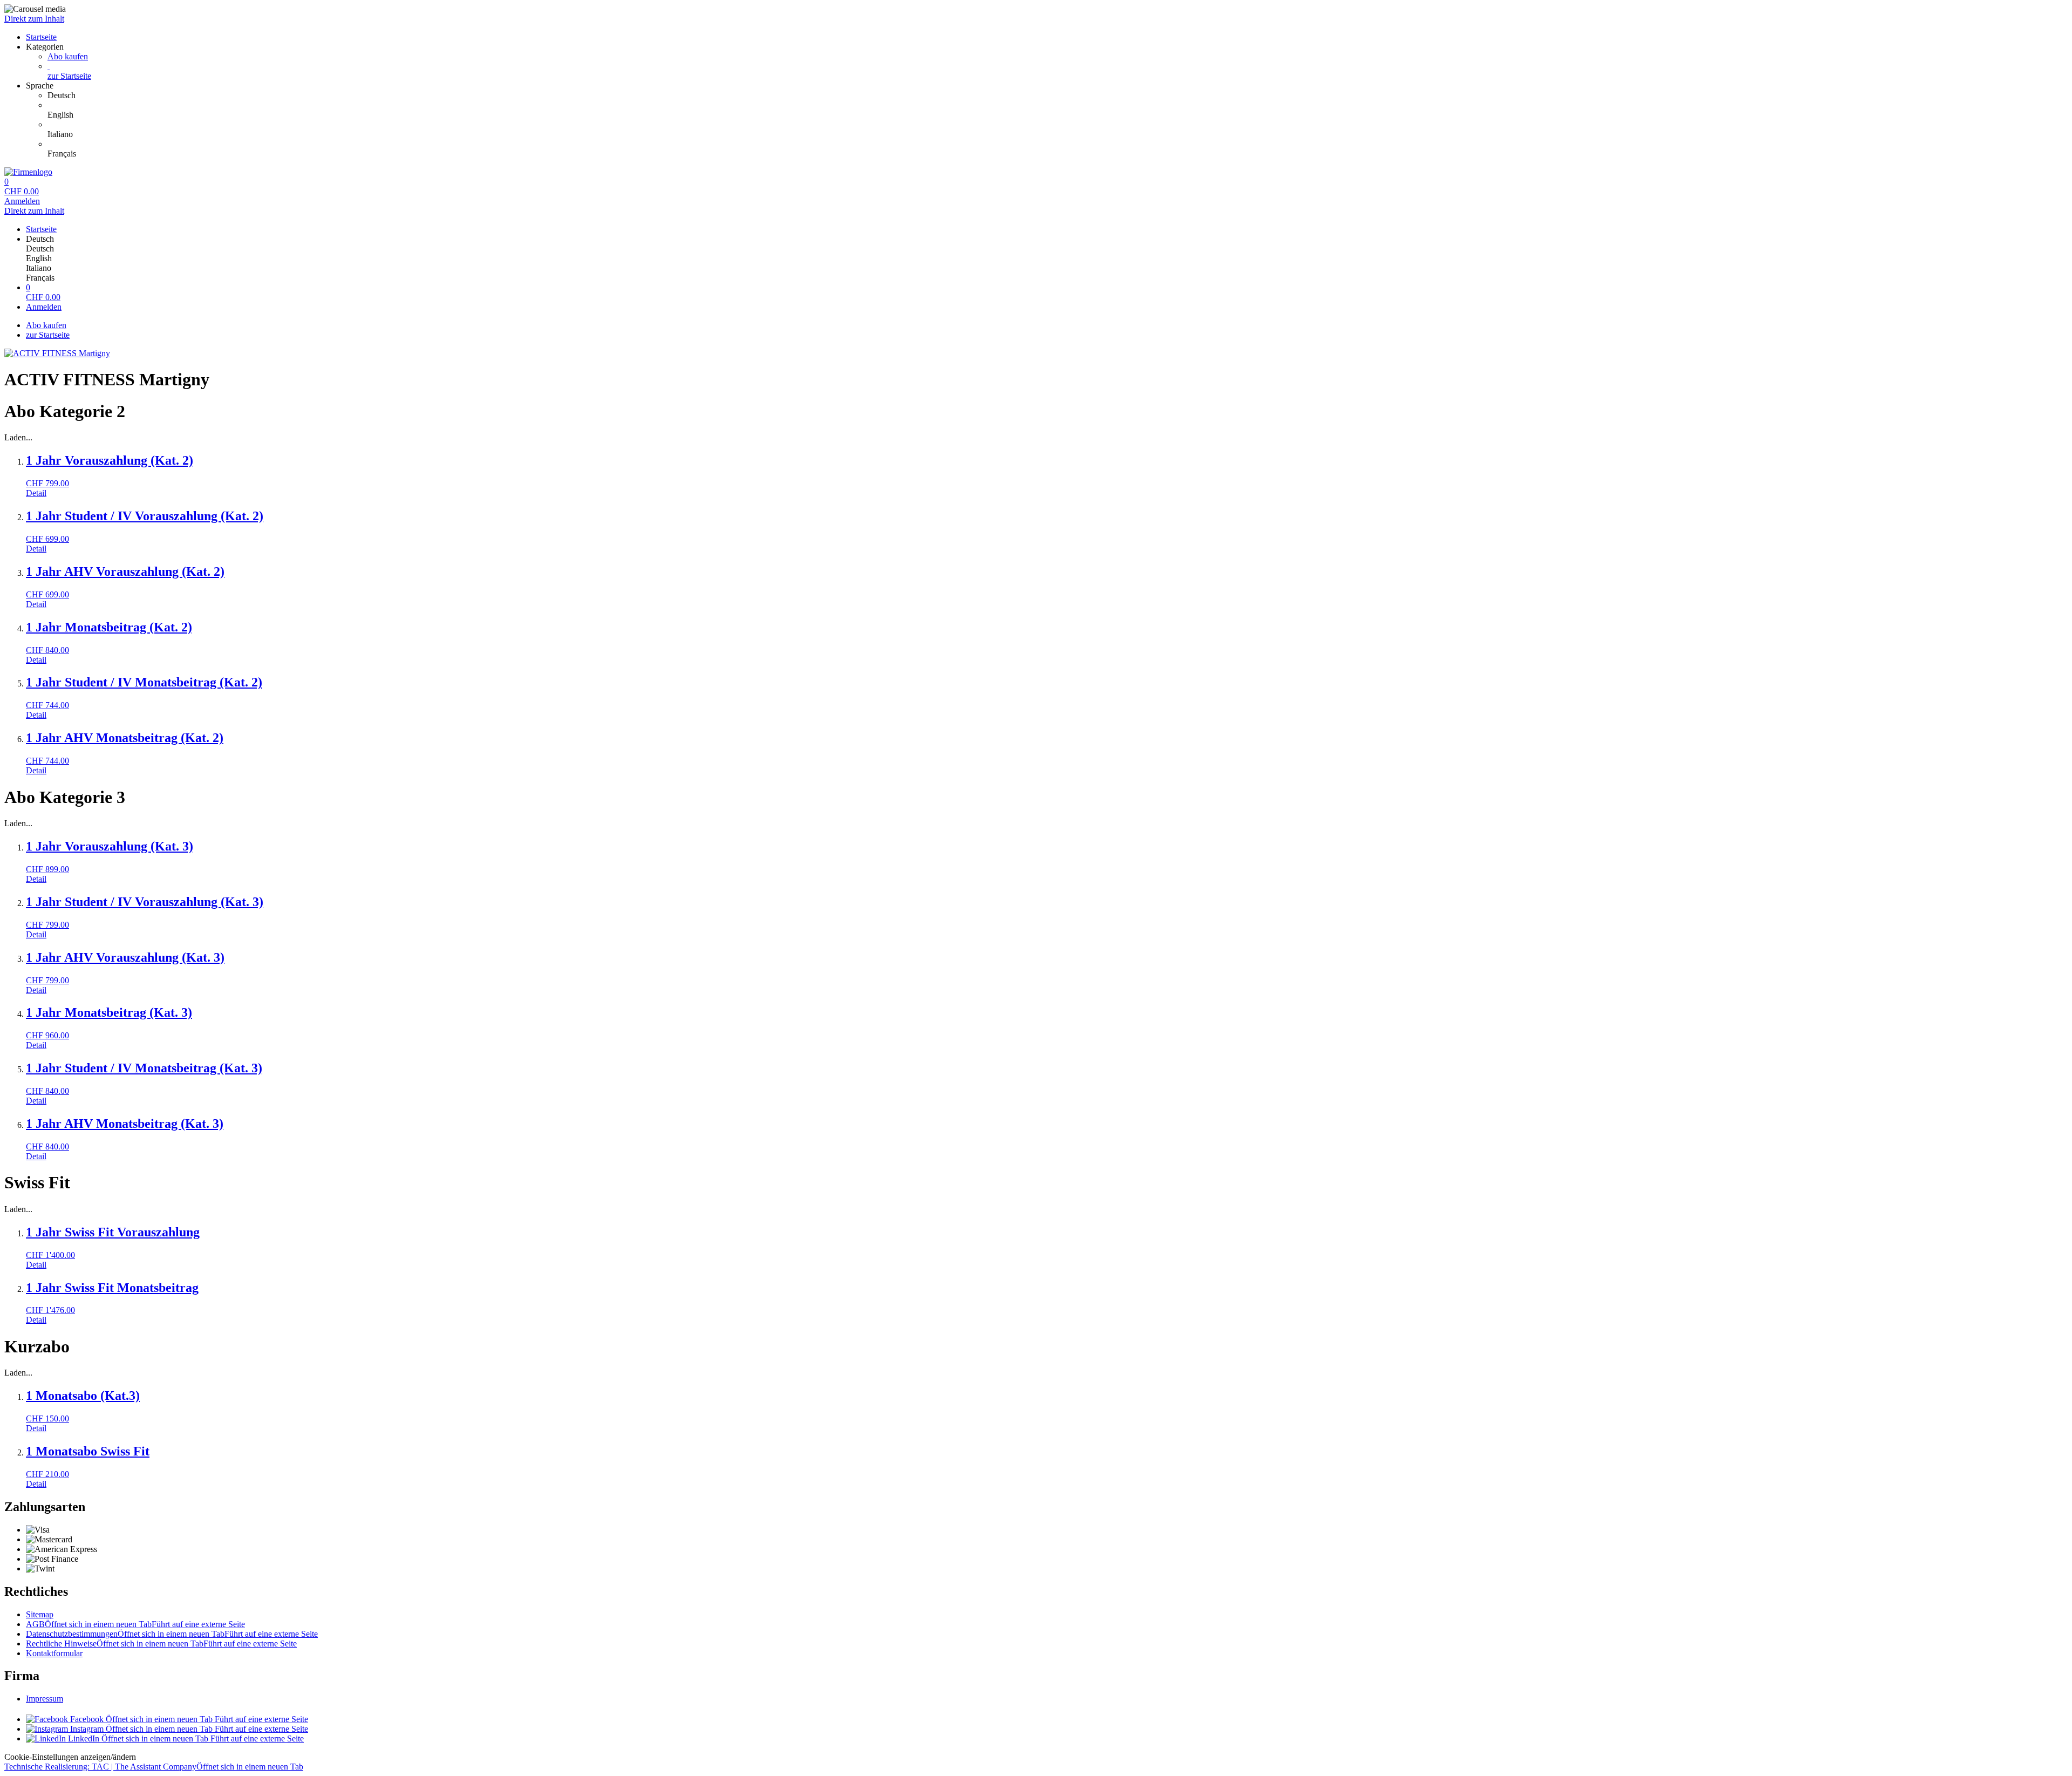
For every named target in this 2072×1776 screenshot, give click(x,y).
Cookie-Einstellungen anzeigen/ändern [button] (70, 1757)
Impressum (45, 1699)
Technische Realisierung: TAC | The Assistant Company (154, 1767)
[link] (1058, 96)
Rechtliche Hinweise (161, 1644)
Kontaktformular (54, 1653)
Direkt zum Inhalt (34, 19)
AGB (135, 1624)
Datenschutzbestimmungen (172, 1634)
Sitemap (40, 1614)
